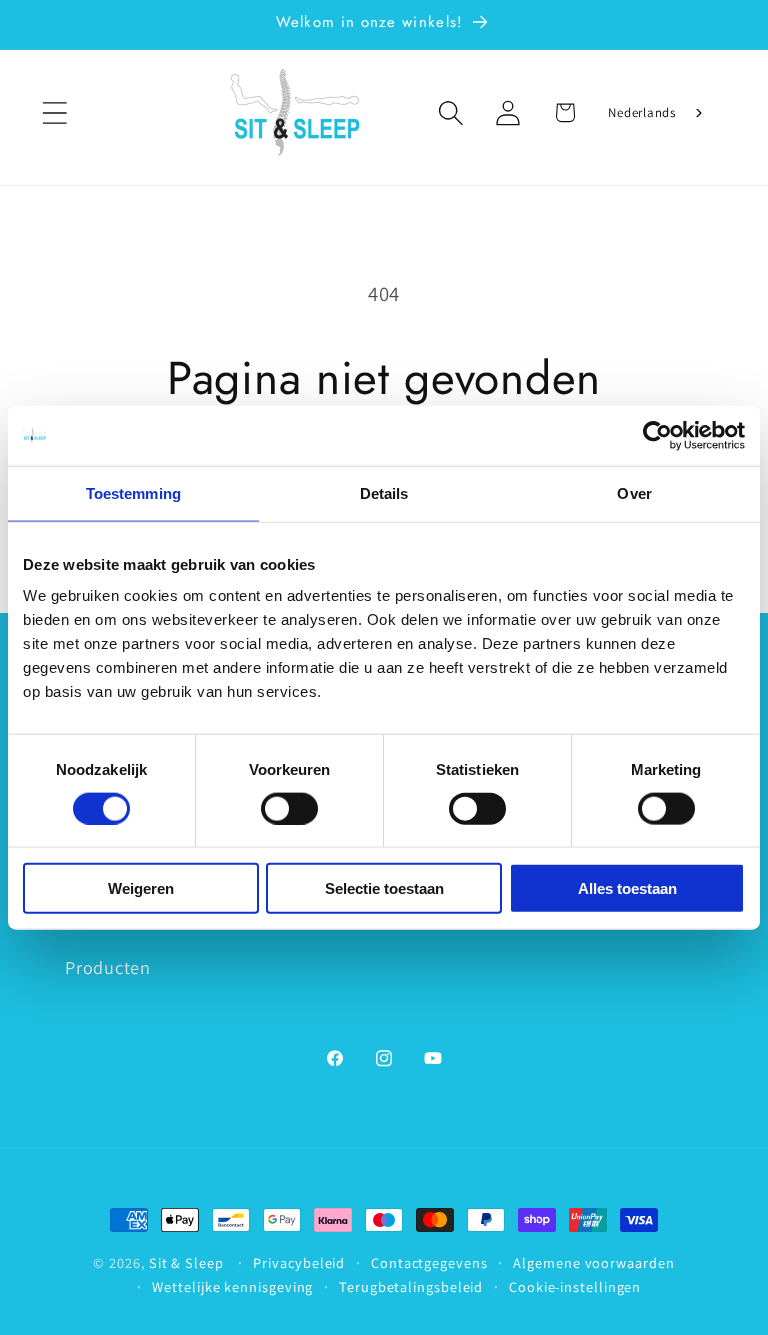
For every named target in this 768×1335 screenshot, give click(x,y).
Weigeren (141, 888)
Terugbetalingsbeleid (411, 1286)
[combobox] (657, 113)
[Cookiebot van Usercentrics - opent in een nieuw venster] (657, 435)
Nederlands (642, 112)
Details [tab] (384, 492)
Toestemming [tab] (133, 492)
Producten (108, 967)
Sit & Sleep (186, 1262)
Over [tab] (634, 492)
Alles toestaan (627, 888)
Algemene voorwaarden (593, 1262)
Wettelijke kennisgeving (232, 1286)
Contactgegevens (429, 1262)
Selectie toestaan (384, 888)
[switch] (289, 808)
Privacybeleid (299, 1262)
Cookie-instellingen (575, 1286)
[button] (54, 112)
